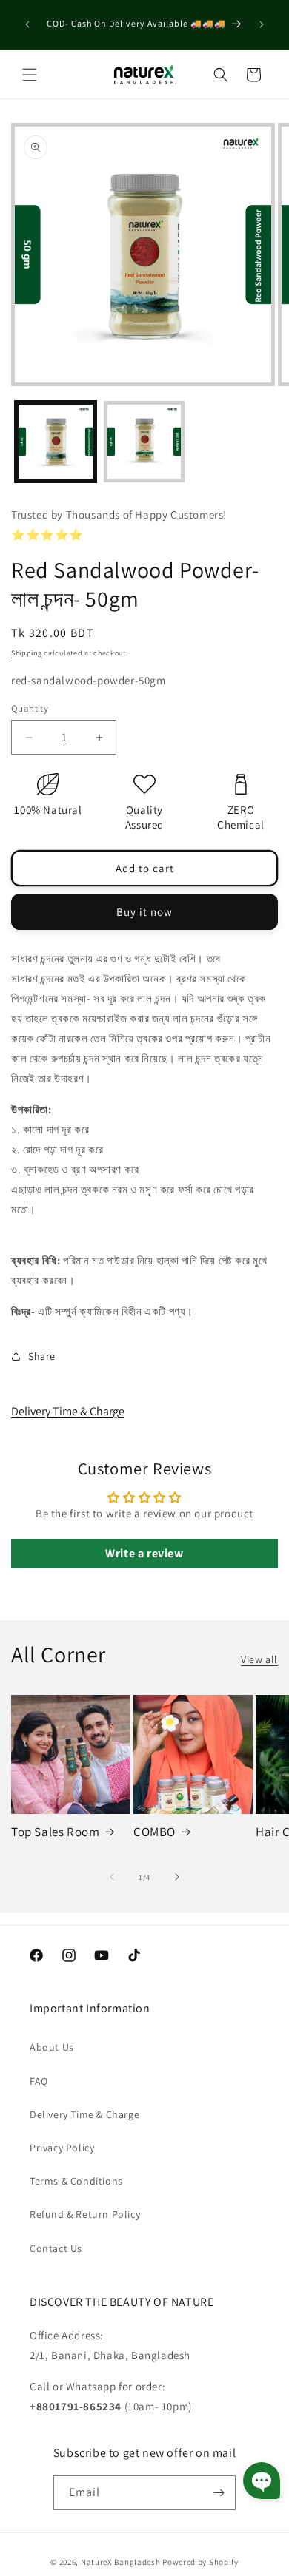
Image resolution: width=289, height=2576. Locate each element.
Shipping (27, 653)
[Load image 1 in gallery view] (56, 442)
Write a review (144, 1553)
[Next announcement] (262, 24)
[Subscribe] (219, 2493)
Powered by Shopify (200, 2562)
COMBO (155, 1832)
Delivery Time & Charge (68, 1411)
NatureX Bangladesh (121, 2562)
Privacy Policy (62, 2148)
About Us (52, 2047)
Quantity (30, 708)
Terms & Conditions (76, 2181)
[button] (30, 75)
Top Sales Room (55, 1832)
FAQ (39, 2081)
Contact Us (56, 2248)
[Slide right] (177, 1877)
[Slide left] (112, 1877)
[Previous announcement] (27, 24)
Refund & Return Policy (85, 2214)
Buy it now (144, 912)
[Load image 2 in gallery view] (144, 442)
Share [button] (42, 1356)
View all (259, 1659)
